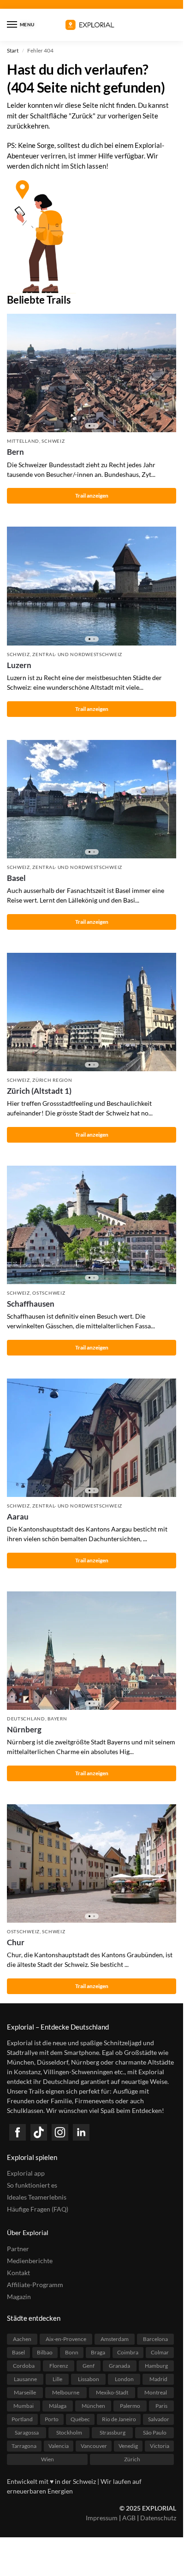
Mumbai (24, 2406)
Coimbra (128, 2352)
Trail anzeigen (92, 496)
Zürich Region (52, 1080)
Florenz (59, 2366)
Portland (22, 2419)
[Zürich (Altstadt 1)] (92, 1012)
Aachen (22, 2339)
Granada (119, 2366)
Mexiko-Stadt (112, 2392)
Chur (16, 1942)
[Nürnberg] (92, 1651)
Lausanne (25, 2379)
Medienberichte (30, 2261)
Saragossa (27, 2432)
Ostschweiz (49, 1293)
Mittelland (23, 441)
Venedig (128, 2446)
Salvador (159, 2419)
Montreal (156, 2392)
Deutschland (26, 1719)
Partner (18, 2249)
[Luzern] (92, 586)
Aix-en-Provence (66, 2339)
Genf (89, 2366)
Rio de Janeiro (119, 2419)
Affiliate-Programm (35, 2285)
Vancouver (94, 2446)
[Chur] (92, 1863)
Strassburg (113, 2432)
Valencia (59, 2446)
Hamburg (156, 2366)
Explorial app (26, 2173)
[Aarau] (92, 1438)
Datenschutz (158, 2518)
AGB (129, 2518)
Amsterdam (115, 2339)
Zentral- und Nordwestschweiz (77, 654)
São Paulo (155, 2432)
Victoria (160, 2446)
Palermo (130, 2406)
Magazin (19, 2297)
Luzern (19, 665)
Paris (161, 2406)
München (93, 2406)
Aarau (18, 1517)
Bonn (72, 2352)
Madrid (158, 2379)
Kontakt (18, 2273)
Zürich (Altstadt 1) (39, 1091)
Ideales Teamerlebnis (37, 2197)
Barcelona (155, 2339)
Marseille (25, 2392)
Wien (47, 2459)
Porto (52, 2419)
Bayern (57, 1719)
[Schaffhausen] (92, 1225)
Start (13, 50)
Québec (80, 2419)
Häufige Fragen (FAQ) (38, 2209)
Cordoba (24, 2366)
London (124, 2379)
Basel (16, 878)
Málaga (58, 2406)
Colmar (160, 2352)
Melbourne (66, 2392)
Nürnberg (24, 1729)
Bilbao (45, 2352)
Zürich (132, 2459)
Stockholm (69, 2432)
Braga (98, 2352)
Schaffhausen (31, 1304)
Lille (57, 2379)
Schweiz (53, 441)
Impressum (102, 2518)
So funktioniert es (32, 2185)
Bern (15, 452)
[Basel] (92, 799)
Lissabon (89, 2379)
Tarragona (24, 2446)
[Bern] (92, 373)
